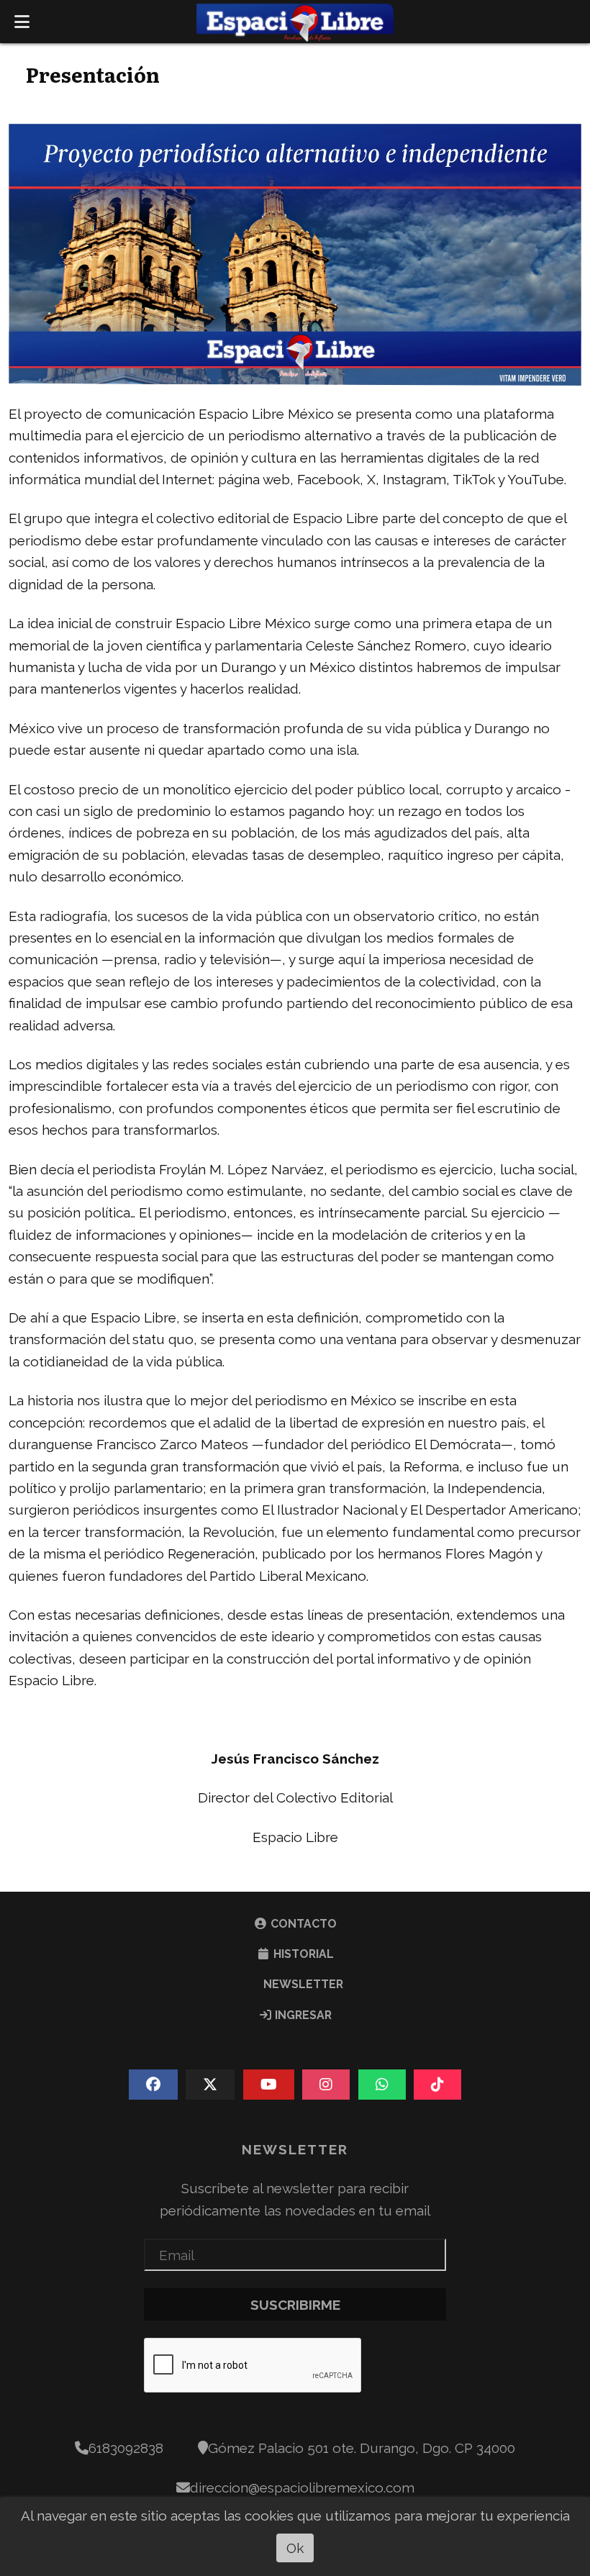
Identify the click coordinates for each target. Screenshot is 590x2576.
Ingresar (302, 2015)
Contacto (302, 1924)
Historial (302, 1954)
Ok (295, 2548)
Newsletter (302, 1984)
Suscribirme (295, 2305)
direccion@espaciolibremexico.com (302, 2487)
